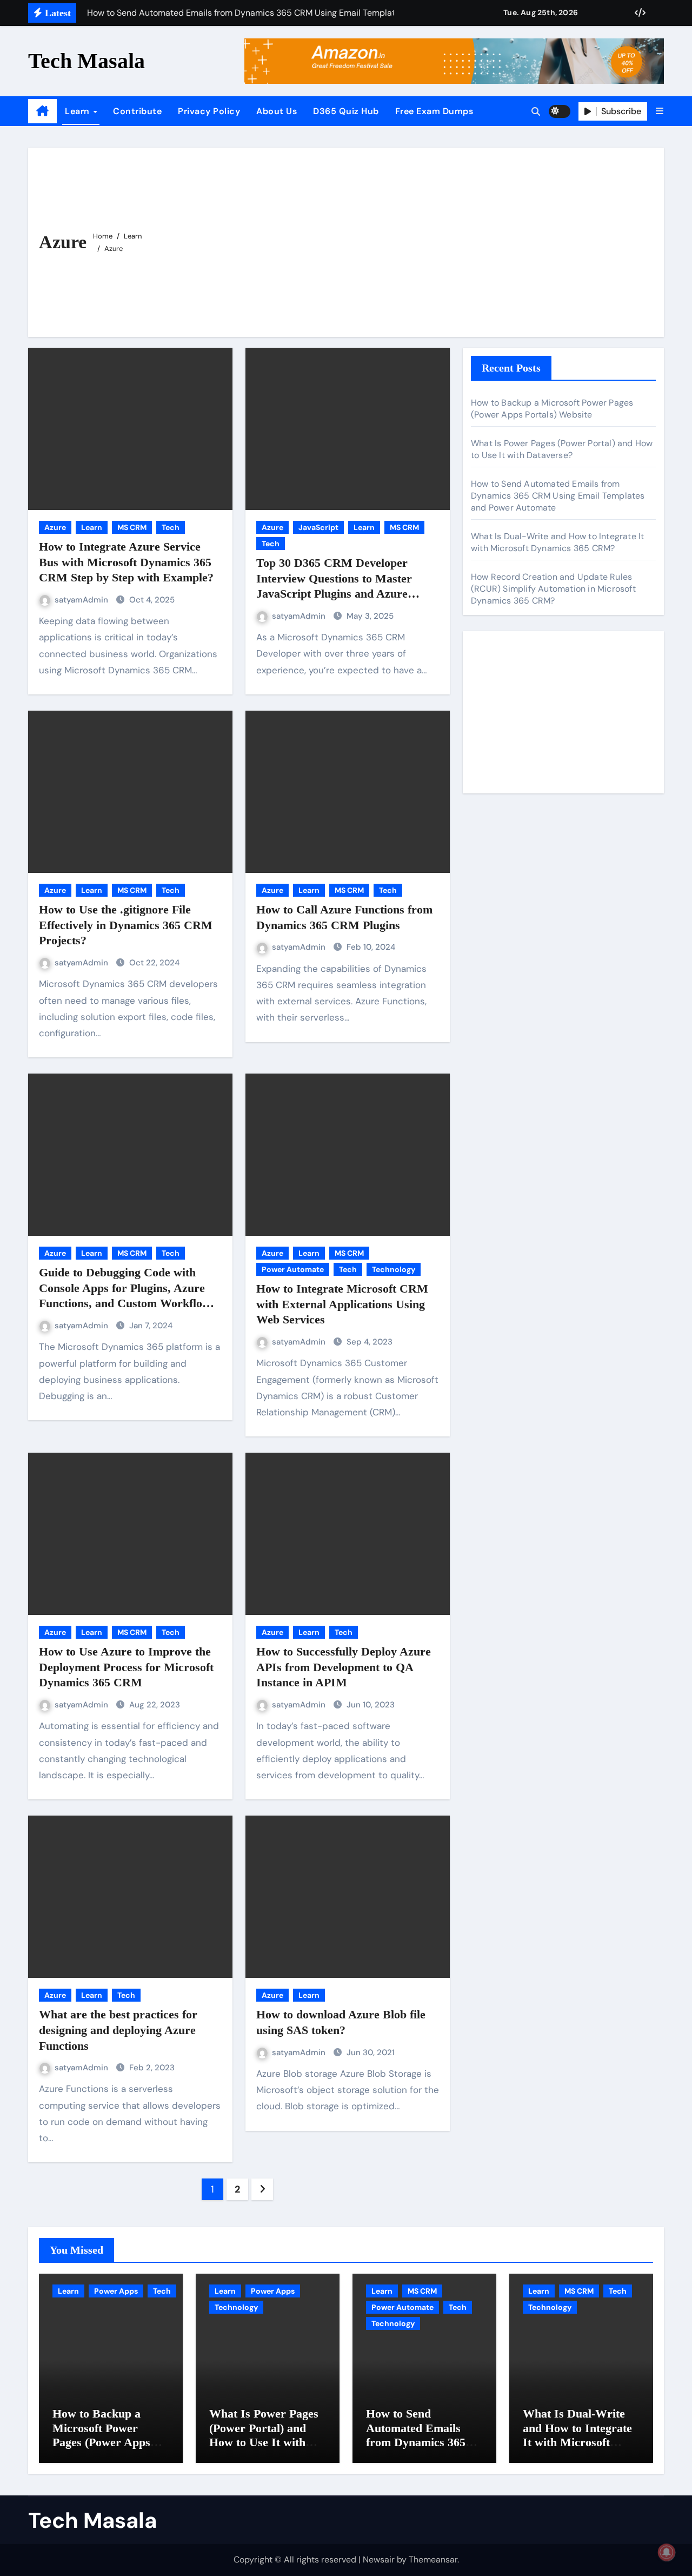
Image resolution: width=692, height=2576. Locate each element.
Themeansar (433, 2560)
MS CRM (132, 527)
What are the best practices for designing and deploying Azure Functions (118, 2030)
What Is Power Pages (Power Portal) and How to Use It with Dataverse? (562, 449)
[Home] (42, 111)
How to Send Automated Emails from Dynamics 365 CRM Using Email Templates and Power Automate (558, 496)
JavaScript (318, 527)
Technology (394, 1269)
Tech (171, 527)
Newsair (379, 2560)
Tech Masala (86, 61)
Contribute (137, 111)
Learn (78, 111)
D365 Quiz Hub (346, 111)
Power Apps (116, 2291)
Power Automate (293, 1269)
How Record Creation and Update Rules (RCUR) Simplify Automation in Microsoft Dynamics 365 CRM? (553, 589)
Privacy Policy (209, 111)
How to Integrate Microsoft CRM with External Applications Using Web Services (342, 1304)
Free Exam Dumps (434, 111)
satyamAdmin (82, 600)
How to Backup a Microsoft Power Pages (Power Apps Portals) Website (552, 409)
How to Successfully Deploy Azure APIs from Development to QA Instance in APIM (344, 1667)
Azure (55, 527)
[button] (660, 111)
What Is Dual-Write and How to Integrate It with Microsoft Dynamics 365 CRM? (557, 542)
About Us (277, 111)
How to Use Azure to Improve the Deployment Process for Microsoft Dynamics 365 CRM (126, 1667)
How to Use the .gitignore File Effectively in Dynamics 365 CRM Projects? (126, 925)
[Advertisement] (404, 240)
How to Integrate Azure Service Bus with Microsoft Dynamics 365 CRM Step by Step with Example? (126, 562)
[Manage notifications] (667, 2552)
